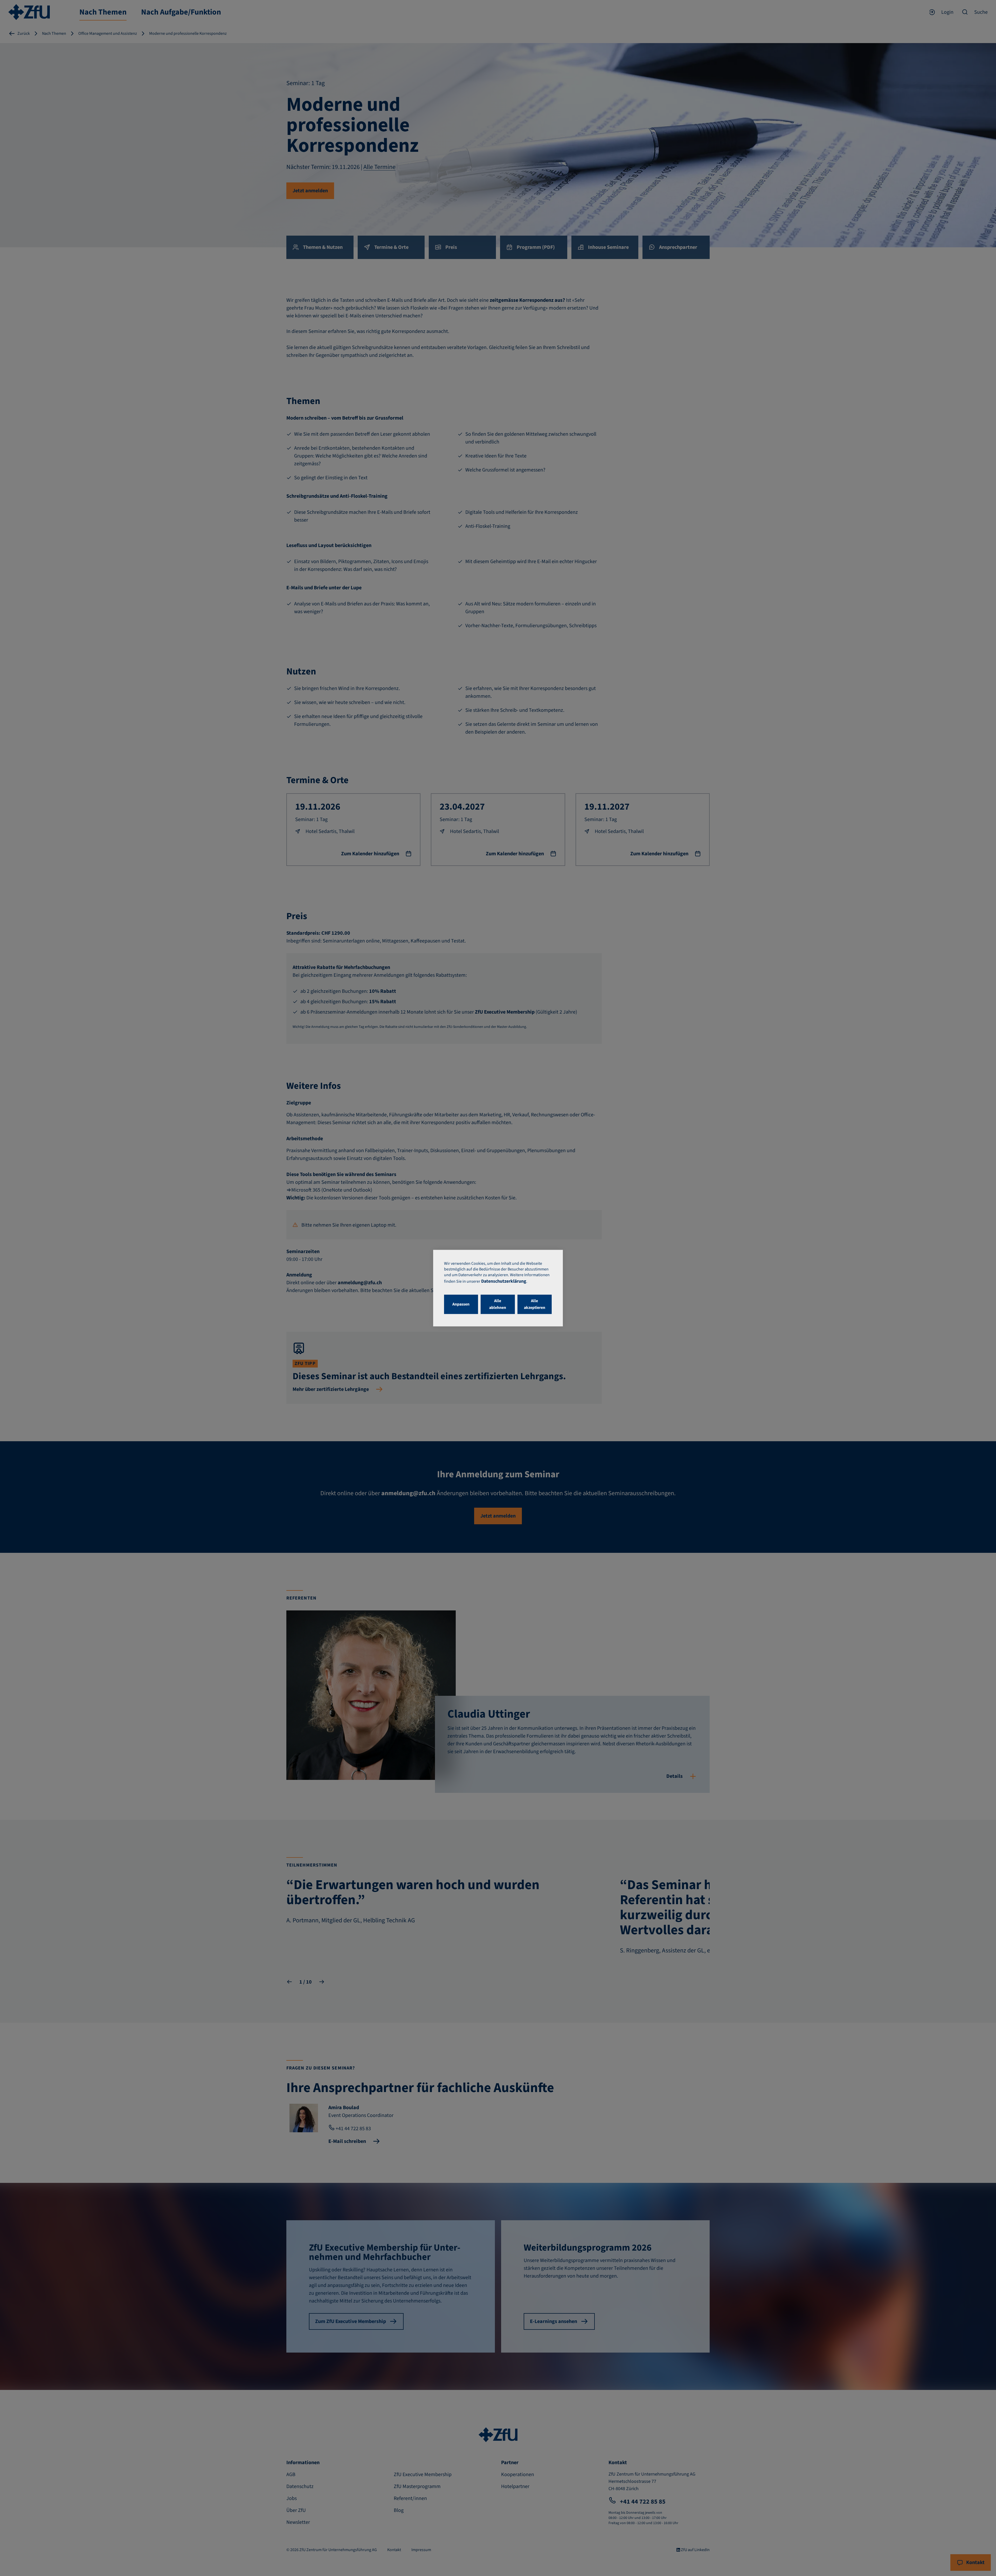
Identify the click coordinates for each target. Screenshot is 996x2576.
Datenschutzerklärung (504, 1281)
